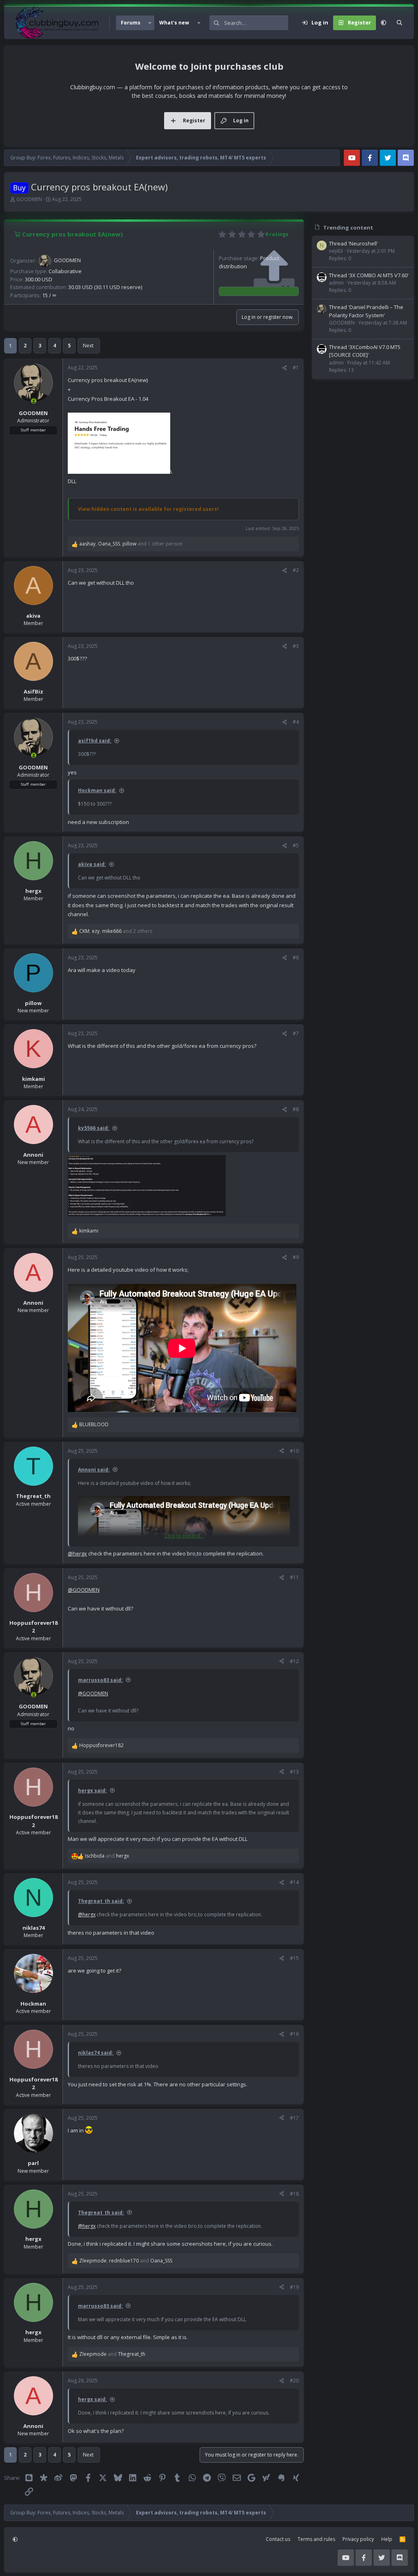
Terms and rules (316, 2539)
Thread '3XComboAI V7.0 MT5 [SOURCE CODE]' (365, 351)
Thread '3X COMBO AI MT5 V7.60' (369, 275)
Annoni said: (94, 1470)
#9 (296, 1257)
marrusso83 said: (100, 1680)
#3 (296, 646)
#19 (294, 2287)
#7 (296, 1033)
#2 (296, 570)
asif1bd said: (95, 741)
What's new (174, 23)
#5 (296, 845)
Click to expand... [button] (184, 1536)
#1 (296, 368)
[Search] (399, 23)
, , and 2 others (116, 931)
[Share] (285, 368)
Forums (131, 23)
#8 (296, 1109)
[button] (150, 23)
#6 (296, 958)
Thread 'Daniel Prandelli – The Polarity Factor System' (366, 311)
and (107, 1856)
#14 (294, 1882)
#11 (294, 1577)
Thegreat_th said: (101, 1901)
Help (387, 2539)
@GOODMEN (84, 1590)
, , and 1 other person (131, 544)
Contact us (278, 2539)
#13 (294, 1772)
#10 (294, 1451)
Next (88, 346)
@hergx (77, 1553)
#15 (294, 1958)
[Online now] (34, 401)
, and (126, 2261)
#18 (294, 2194)
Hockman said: (97, 790)
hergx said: (92, 1791)
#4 (296, 722)
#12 (294, 1661)
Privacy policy (358, 2539)
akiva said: (92, 864)
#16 (294, 2034)
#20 (294, 2380)
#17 (294, 2118)
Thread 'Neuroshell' (354, 243)
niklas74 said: (96, 2053)
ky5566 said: (94, 1128)
